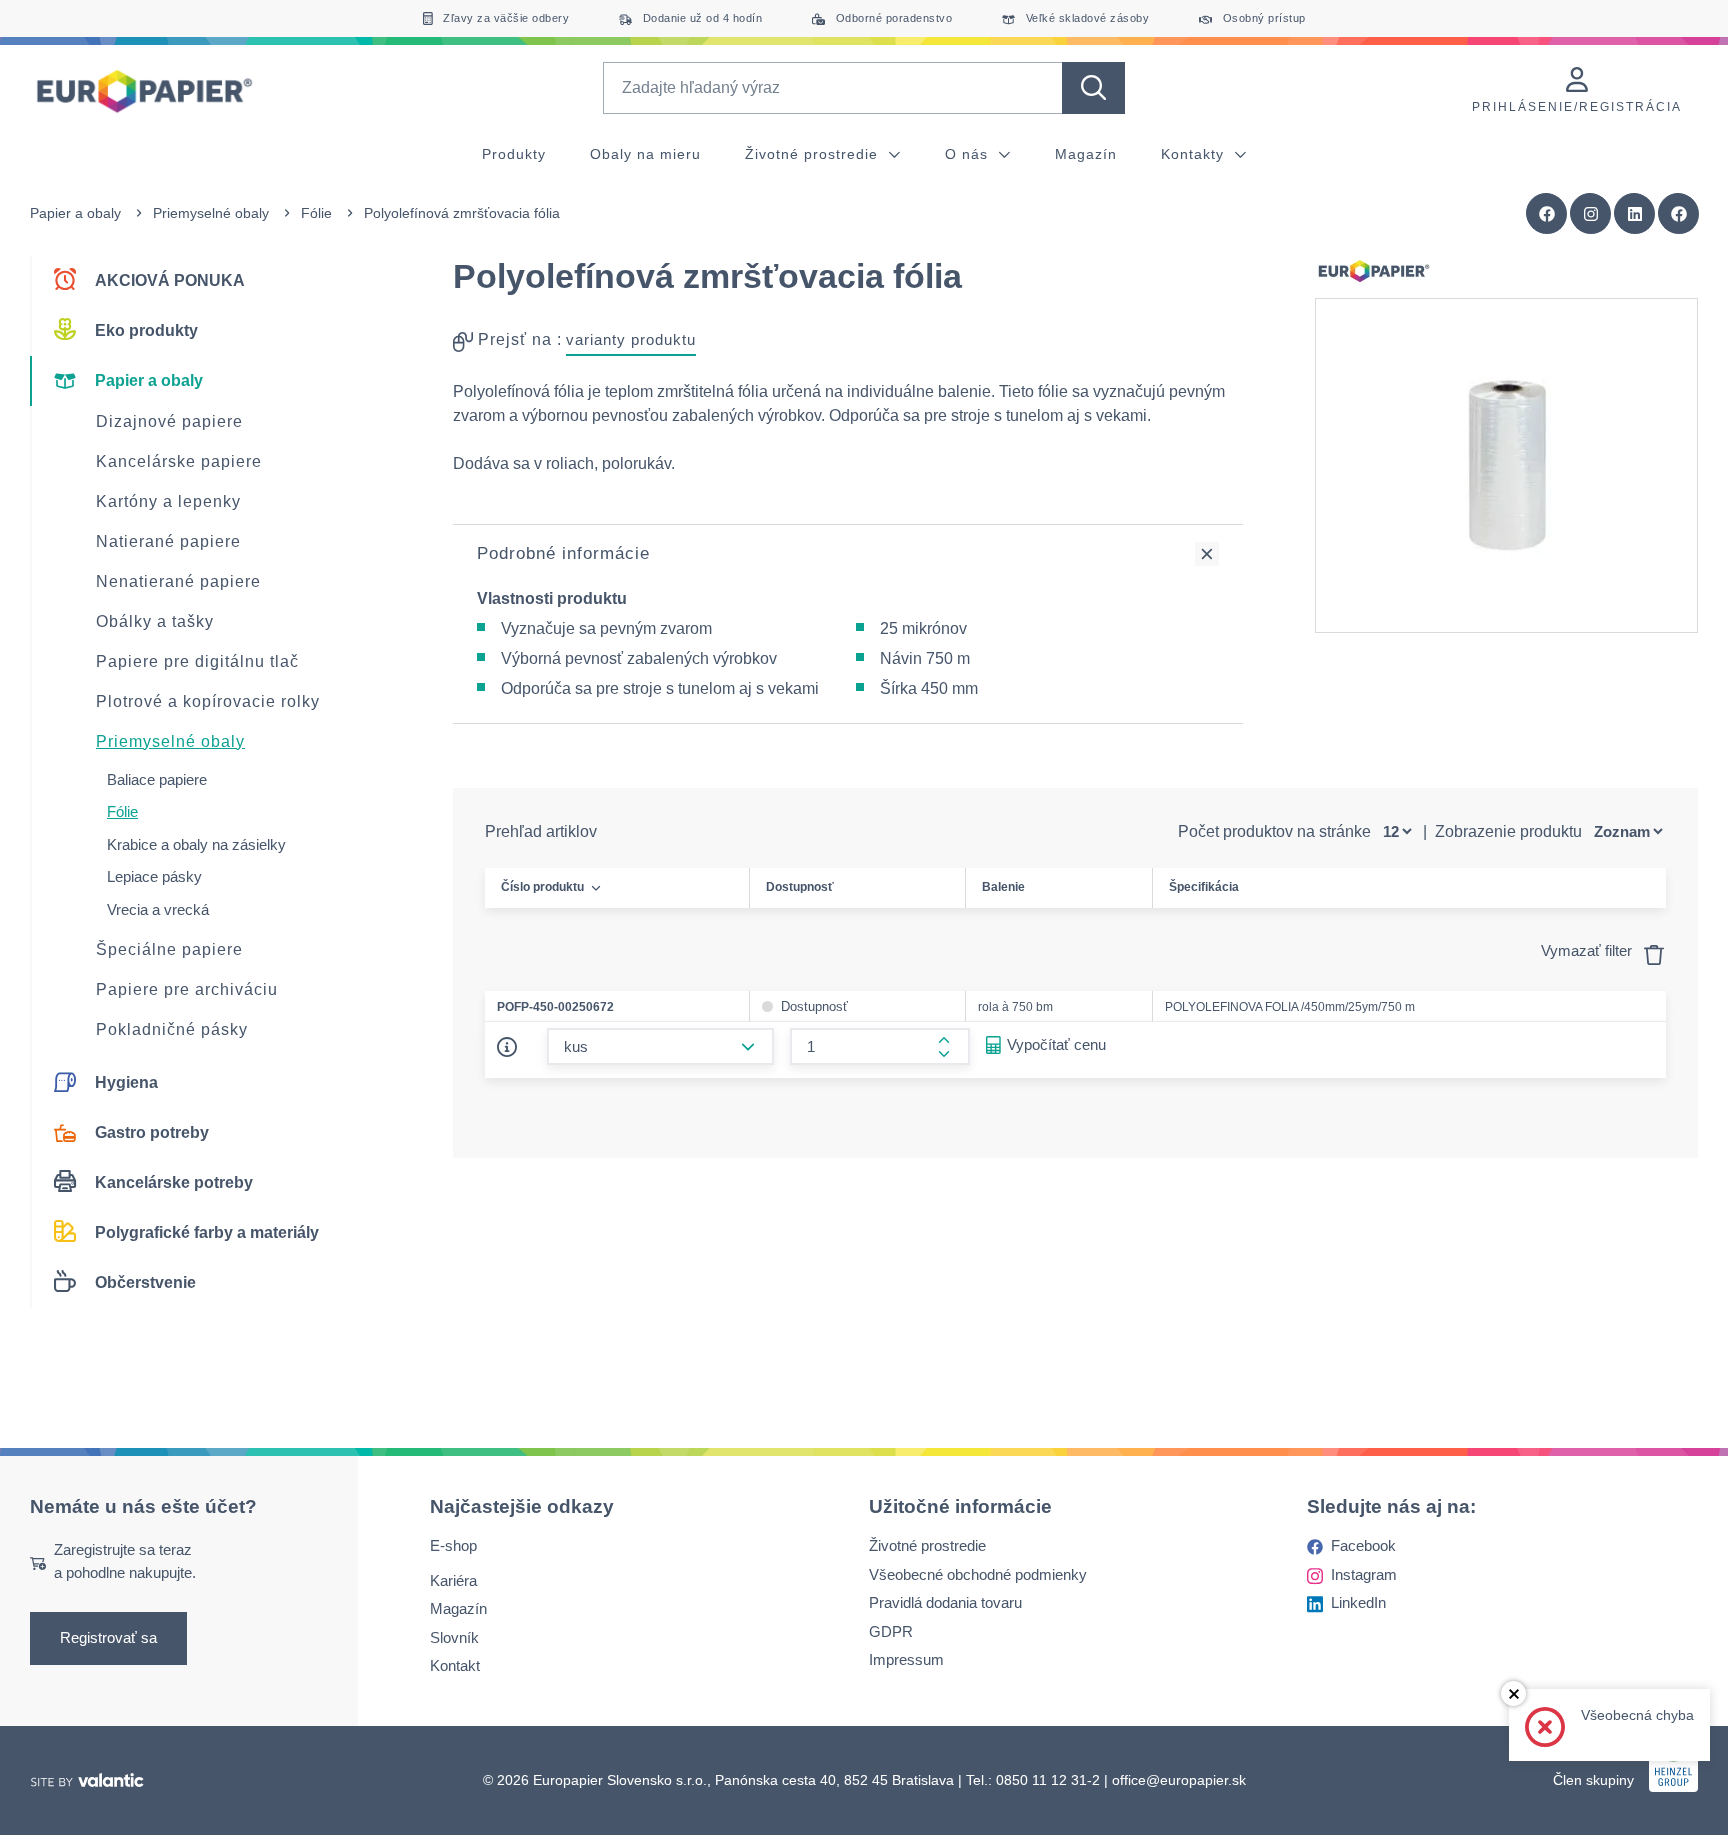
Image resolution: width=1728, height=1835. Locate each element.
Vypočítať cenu (1056, 1044)
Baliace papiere (157, 779)
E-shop (453, 1545)
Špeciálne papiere (169, 949)
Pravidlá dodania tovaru (945, 1602)
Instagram (1364, 1574)
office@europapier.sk (1179, 1780)
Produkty (514, 154)
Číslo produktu (542, 887)
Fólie (316, 213)
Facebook (1363, 1545)
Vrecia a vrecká (158, 909)
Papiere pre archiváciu (187, 989)
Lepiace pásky (154, 876)
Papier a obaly (75, 213)
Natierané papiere (168, 541)
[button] (1679, 214)
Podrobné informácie (563, 553)
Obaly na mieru (645, 154)
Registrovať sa (108, 1637)
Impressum (906, 1659)
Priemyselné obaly (211, 213)
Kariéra (453, 1580)
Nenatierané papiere (178, 581)
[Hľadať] (1093, 88)
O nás (969, 154)
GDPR (891, 1631)
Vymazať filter (1588, 950)
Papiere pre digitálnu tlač (197, 661)
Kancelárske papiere (179, 461)
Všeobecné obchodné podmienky (978, 1574)
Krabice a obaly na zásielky (196, 844)
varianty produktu (631, 339)
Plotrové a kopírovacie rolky (208, 701)
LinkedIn (1358, 1602)
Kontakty (1195, 154)
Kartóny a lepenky (168, 501)
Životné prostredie (814, 154)
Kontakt (455, 1665)
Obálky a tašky (155, 621)
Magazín (1086, 154)
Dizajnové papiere (169, 421)
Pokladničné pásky (172, 1029)
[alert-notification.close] (1513, 1693)
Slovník (454, 1637)
